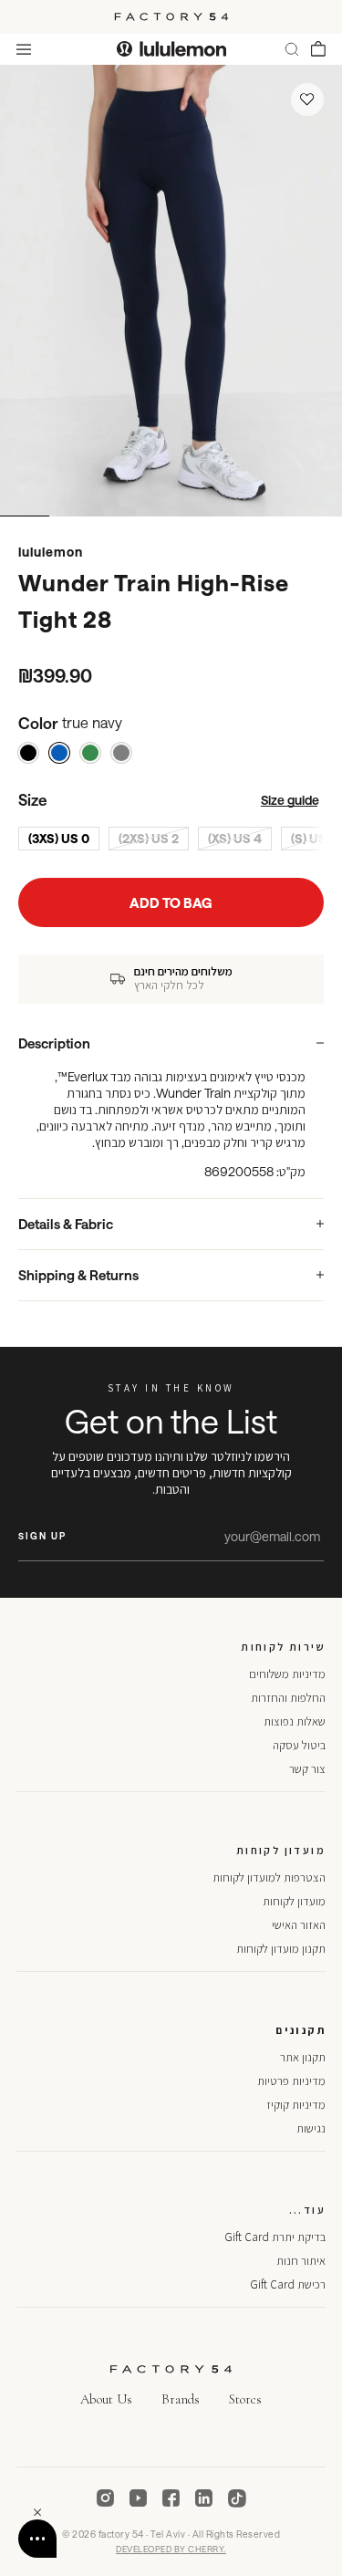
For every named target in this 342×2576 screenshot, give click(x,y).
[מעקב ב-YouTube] (139, 2498)
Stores (245, 2399)
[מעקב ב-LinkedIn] (204, 2498)
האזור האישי (299, 1925)
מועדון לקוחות (294, 1901)
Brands (181, 2399)
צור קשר (307, 1769)
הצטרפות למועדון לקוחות (269, 1877)
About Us (106, 2399)
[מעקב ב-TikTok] (237, 2498)
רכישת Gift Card (288, 2284)
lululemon (51, 552)
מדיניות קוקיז (296, 2105)
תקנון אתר (303, 2057)
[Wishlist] (307, 99)
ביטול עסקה (299, 1745)
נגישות (311, 2128)
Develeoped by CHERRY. (171, 2549)
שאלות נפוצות (295, 1721)
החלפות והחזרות (288, 1698)
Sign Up (42, 1536)
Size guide (290, 800)
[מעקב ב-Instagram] (106, 2498)
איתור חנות (301, 2261)
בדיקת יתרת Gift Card (275, 2237)
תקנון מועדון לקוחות (281, 1949)
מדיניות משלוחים (287, 1674)
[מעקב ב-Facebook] (171, 2498)
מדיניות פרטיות (291, 2081)
